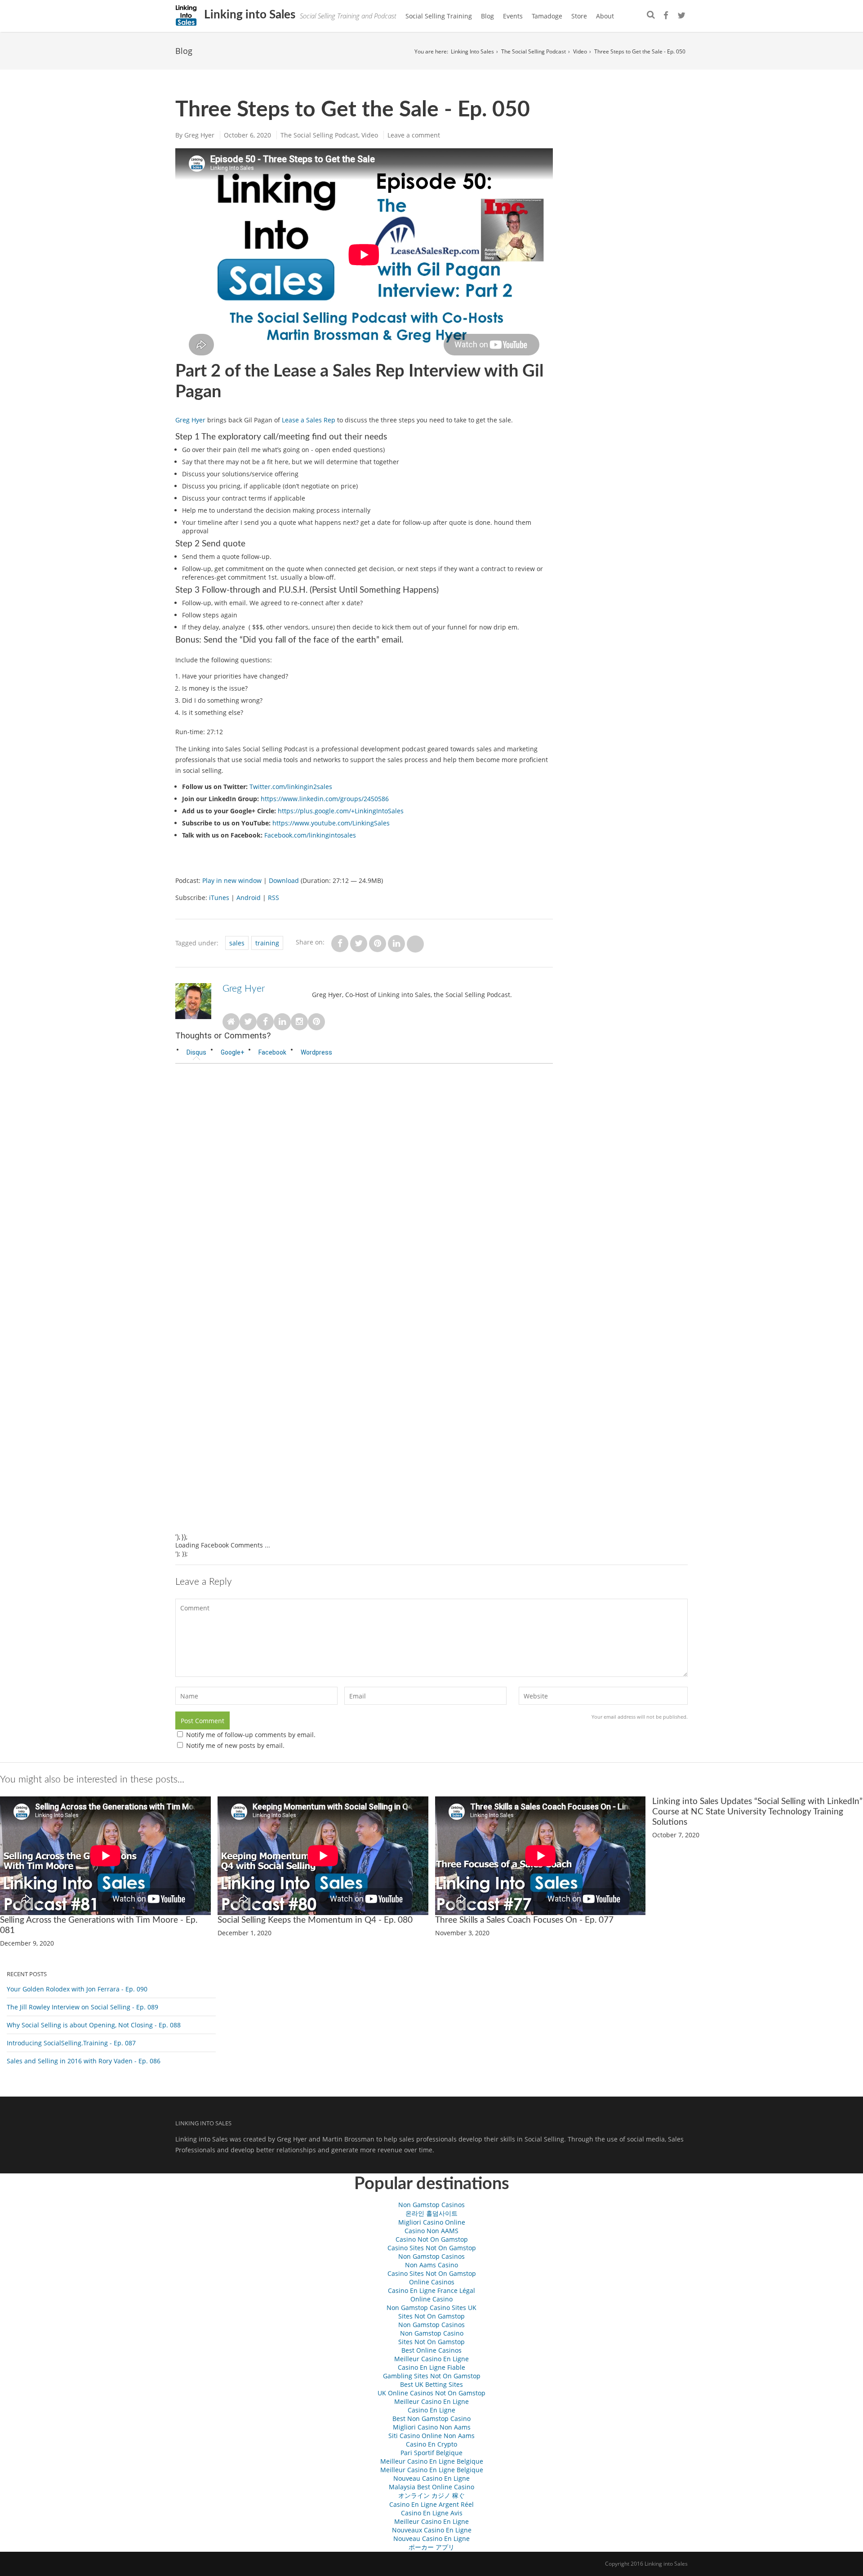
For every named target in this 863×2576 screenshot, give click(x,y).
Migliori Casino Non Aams (432, 2427)
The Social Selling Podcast (534, 51)
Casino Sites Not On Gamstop (432, 2248)
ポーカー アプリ (431, 2547)
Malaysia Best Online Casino (431, 2487)
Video (580, 51)
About (605, 16)
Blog (487, 16)
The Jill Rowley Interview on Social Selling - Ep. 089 (82, 2007)
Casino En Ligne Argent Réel (431, 2504)
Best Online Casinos (431, 2350)
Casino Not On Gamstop (432, 2239)
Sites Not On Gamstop (431, 2316)
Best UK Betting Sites (431, 2384)
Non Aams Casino (431, 2265)
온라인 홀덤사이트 (431, 2213)
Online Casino (431, 2299)
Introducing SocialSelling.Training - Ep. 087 (71, 2043)
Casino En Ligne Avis (432, 2513)
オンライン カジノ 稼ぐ (431, 2495)
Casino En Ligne (431, 2410)
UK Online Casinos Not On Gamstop (431, 2393)
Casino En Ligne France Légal (431, 2290)
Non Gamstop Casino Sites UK (431, 2308)
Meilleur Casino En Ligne (431, 2359)
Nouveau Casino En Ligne (431, 2478)
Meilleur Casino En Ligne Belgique (432, 2461)
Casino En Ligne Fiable (431, 2367)
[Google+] (673, 16)
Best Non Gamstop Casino (431, 2419)
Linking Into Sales (472, 51)
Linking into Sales (248, 15)
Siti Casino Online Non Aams (431, 2436)
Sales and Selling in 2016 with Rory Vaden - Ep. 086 (84, 2061)
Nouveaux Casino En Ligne (432, 2530)
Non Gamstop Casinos (431, 2205)
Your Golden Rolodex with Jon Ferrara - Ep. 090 (77, 1989)
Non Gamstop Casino (432, 2333)
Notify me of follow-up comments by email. (251, 1735)
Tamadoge (547, 16)
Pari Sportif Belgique (431, 2453)
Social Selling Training (439, 16)
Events (513, 16)
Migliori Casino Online (432, 2222)
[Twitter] (681, 16)
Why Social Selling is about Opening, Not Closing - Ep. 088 (94, 2025)
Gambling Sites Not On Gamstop (432, 2376)
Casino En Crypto (431, 2444)
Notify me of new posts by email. (235, 1745)
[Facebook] (666, 16)
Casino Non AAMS (431, 2231)
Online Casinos (432, 2282)
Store (579, 16)
